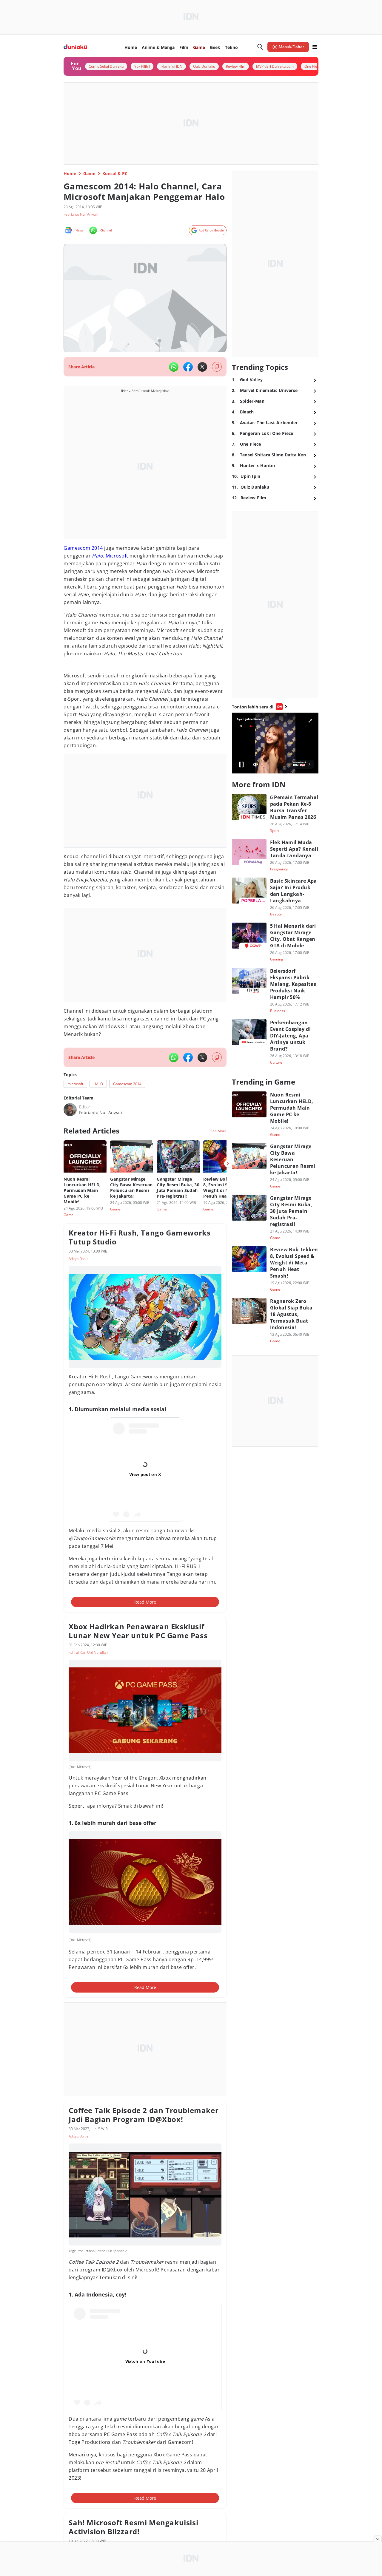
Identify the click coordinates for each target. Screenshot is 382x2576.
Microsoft (117, 556)
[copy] (217, 367)
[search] (260, 47)
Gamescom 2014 (83, 548)
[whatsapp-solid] (174, 367)
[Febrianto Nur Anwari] (70, 1110)
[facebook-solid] (188, 367)
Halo (97, 556)
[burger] (315, 47)
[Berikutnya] (228, 1164)
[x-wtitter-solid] (202, 367)
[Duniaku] (75, 47)
